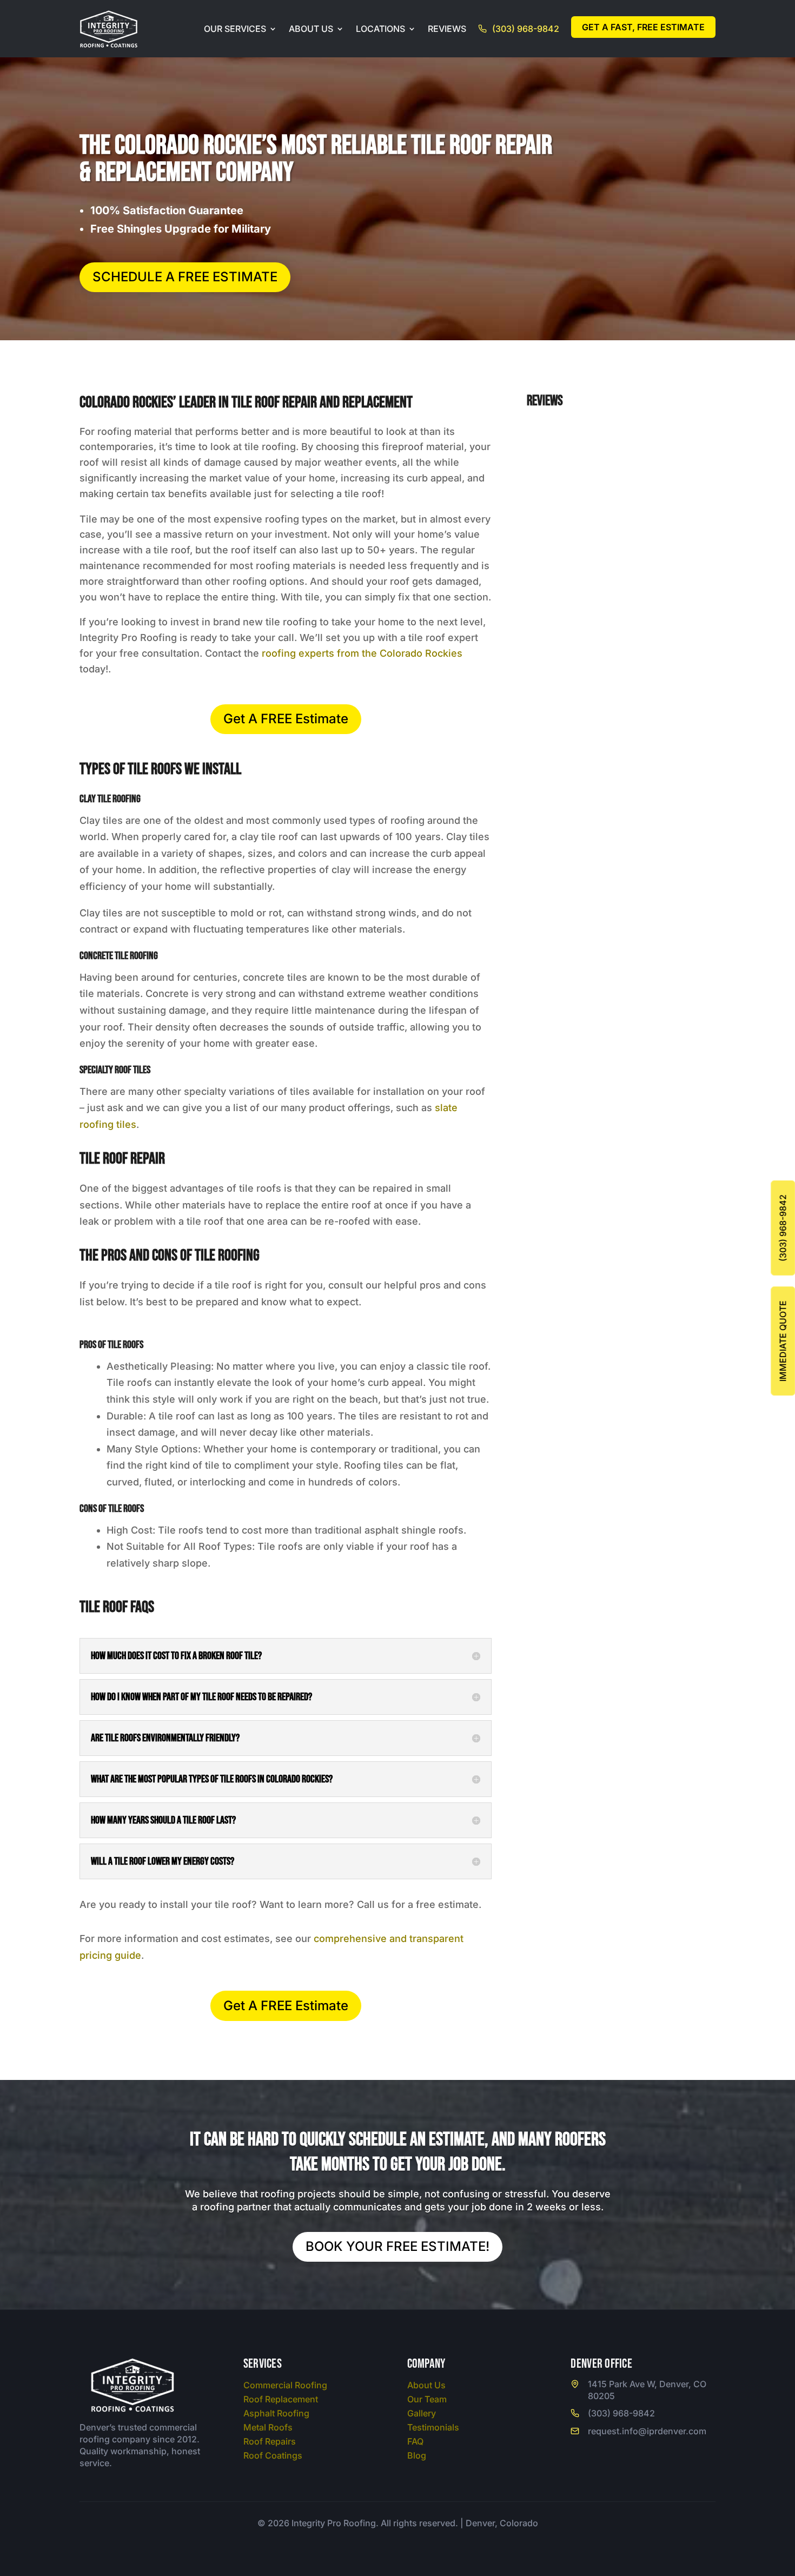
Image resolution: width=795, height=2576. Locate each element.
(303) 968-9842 (526, 29)
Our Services (235, 29)
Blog (417, 2455)
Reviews (447, 29)
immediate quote (783, 1341)
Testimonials (433, 2427)
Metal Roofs (268, 2427)
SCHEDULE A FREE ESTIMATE (185, 277)
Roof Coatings (273, 2455)
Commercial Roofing (285, 2385)
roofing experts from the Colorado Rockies (362, 653)
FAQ (415, 2441)
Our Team (427, 2399)
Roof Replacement (281, 2399)
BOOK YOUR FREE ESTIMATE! (398, 2246)
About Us (311, 29)
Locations (380, 29)
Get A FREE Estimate (286, 719)
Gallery (422, 2413)
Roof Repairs (270, 2441)
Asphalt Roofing (276, 2413)
